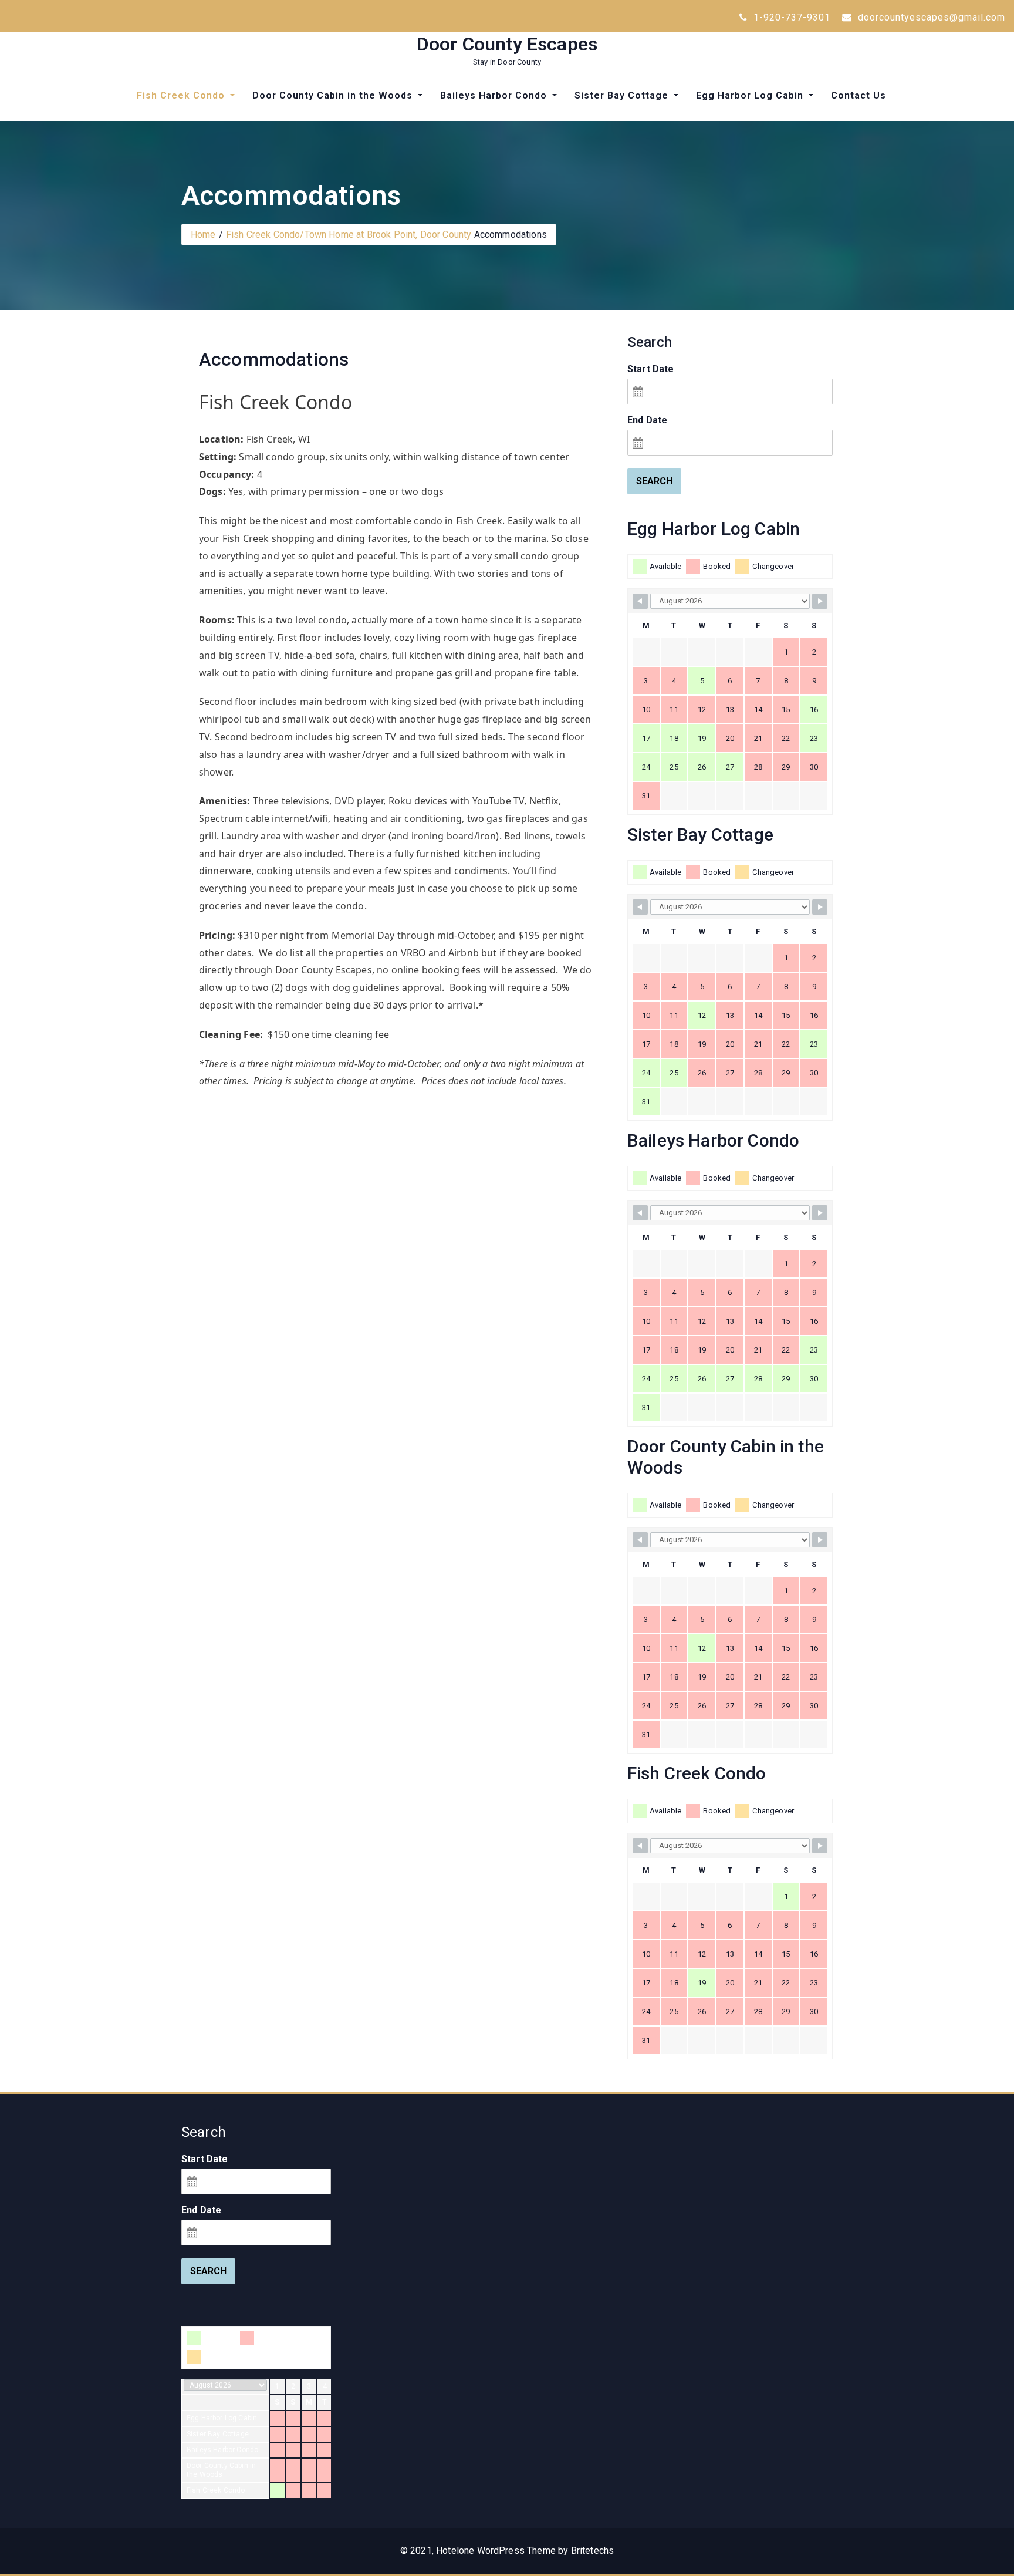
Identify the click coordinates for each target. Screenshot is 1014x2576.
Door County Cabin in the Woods (334, 95)
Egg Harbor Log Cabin (751, 95)
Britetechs (593, 2550)
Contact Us (858, 95)
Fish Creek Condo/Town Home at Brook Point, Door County (349, 235)
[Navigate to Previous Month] (640, 601)
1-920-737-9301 (790, 17)
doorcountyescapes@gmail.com (930, 17)
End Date (647, 420)
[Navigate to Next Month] (820, 601)
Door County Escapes (507, 44)
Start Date (651, 369)
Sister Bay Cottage (623, 95)
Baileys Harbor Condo (495, 95)
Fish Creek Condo (182, 95)
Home (203, 235)
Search (654, 481)
